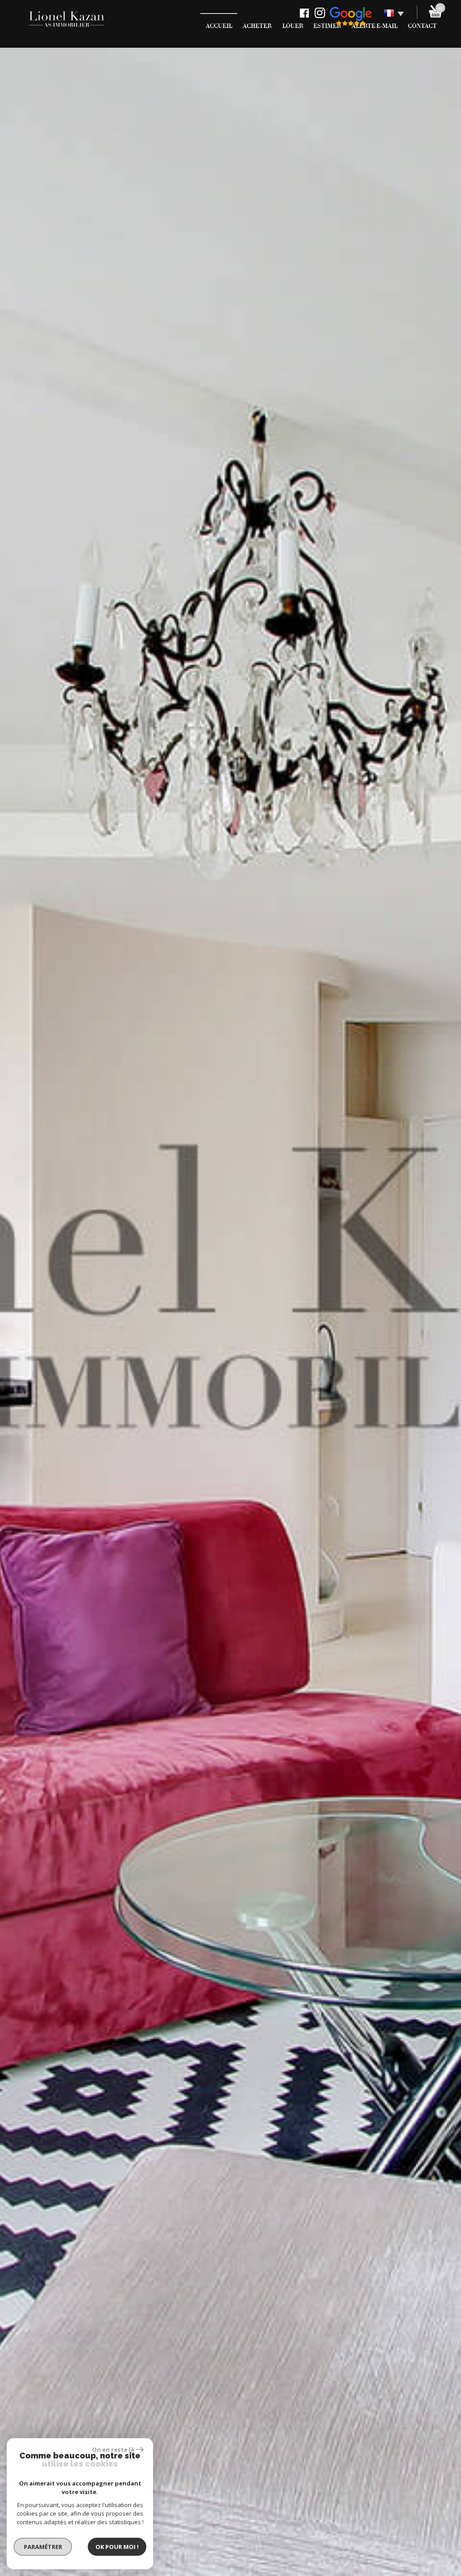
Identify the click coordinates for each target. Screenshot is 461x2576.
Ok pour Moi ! (117, 2547)
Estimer (327, 26)
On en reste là (113, 2449)
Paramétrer (43, 2547)
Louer (293, 26)
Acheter (257, 26)
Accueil (219, 26)
